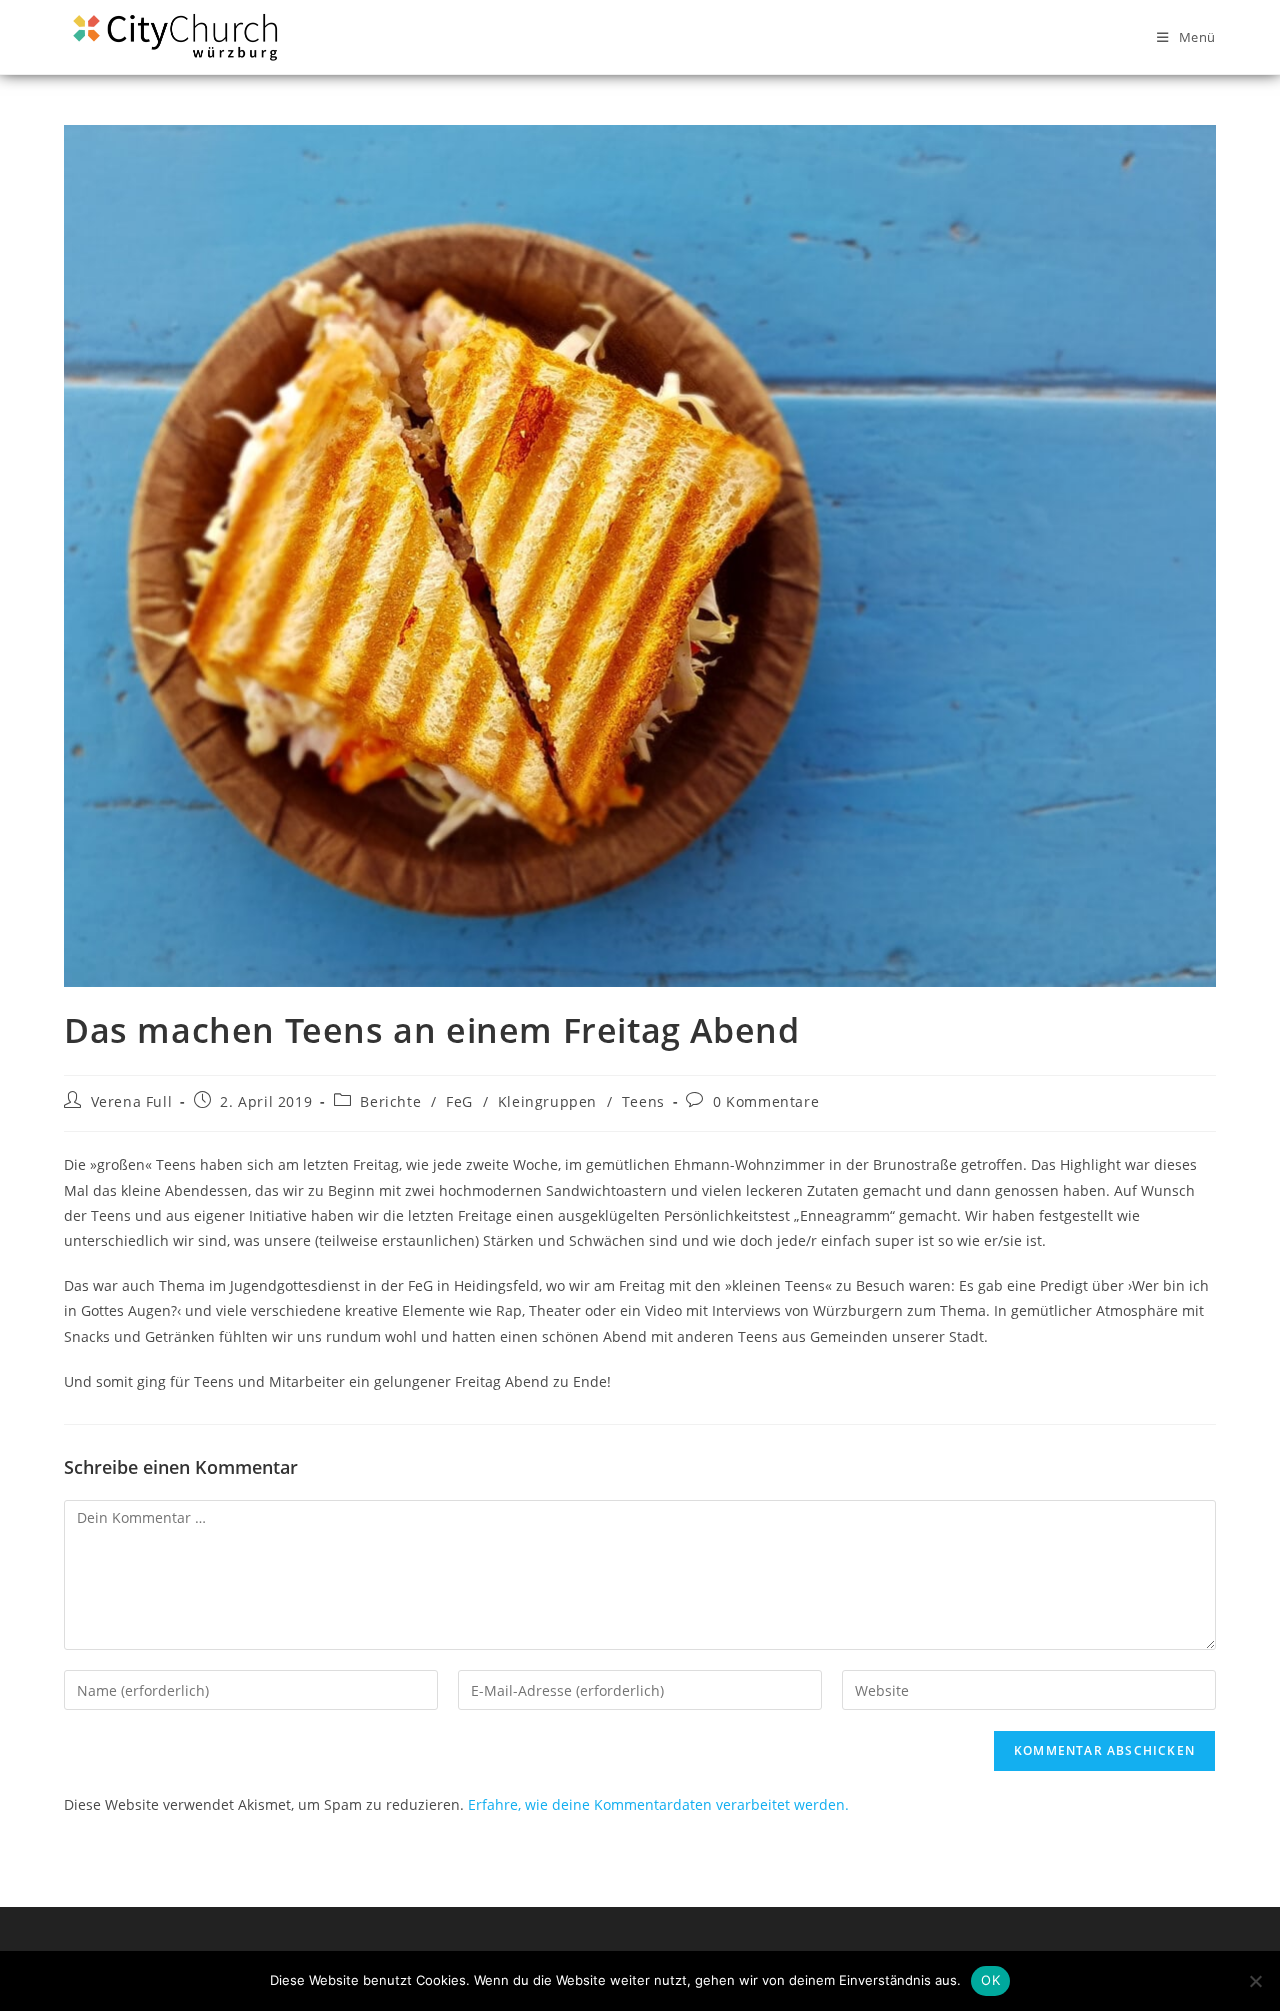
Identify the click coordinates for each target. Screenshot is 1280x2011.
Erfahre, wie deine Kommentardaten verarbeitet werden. (658, 1804)
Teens (643, 1101)
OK (990, 1980)
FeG (459, 1101)
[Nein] (1255, 1981)
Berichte (390, 1101)
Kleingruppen (547, 1101)
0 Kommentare (766, 1101)
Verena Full (132, 1101)
